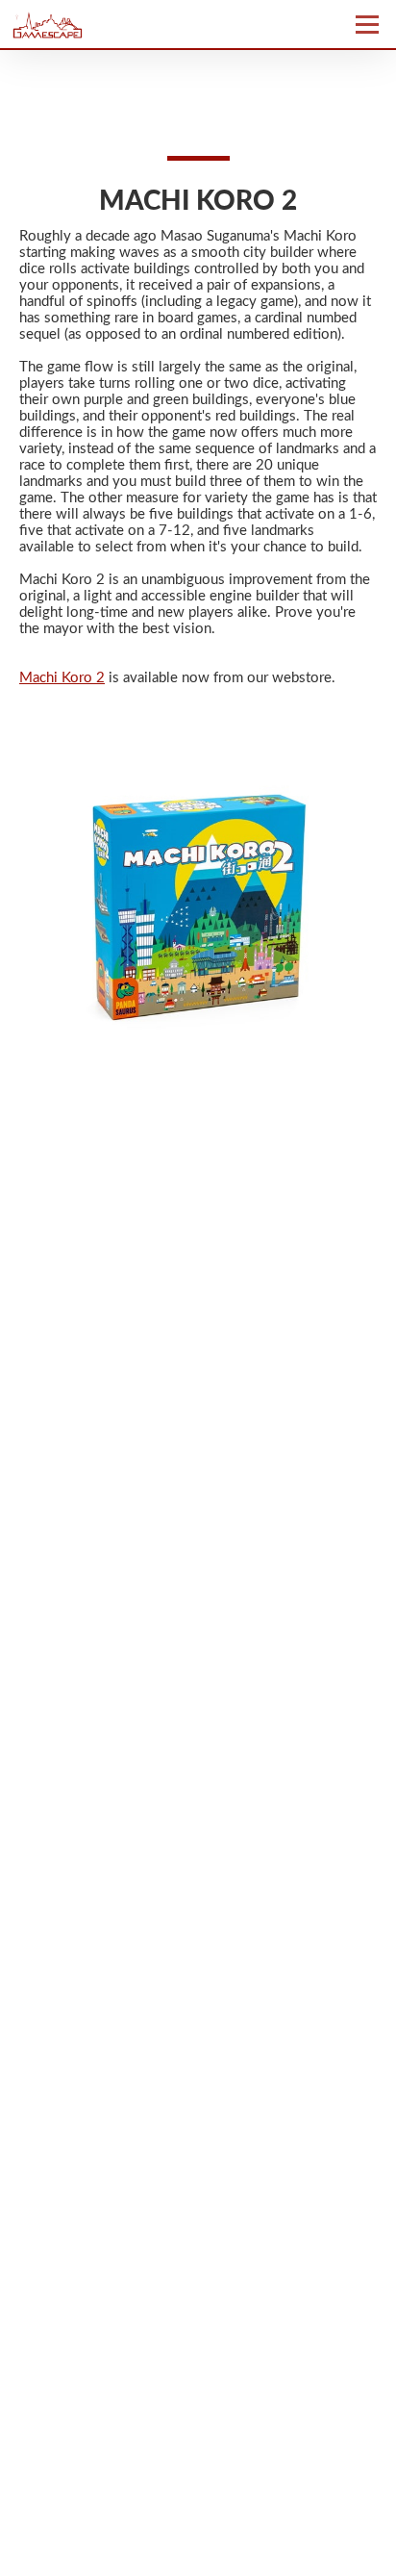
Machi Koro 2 (62, 678)
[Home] (99, 24)
